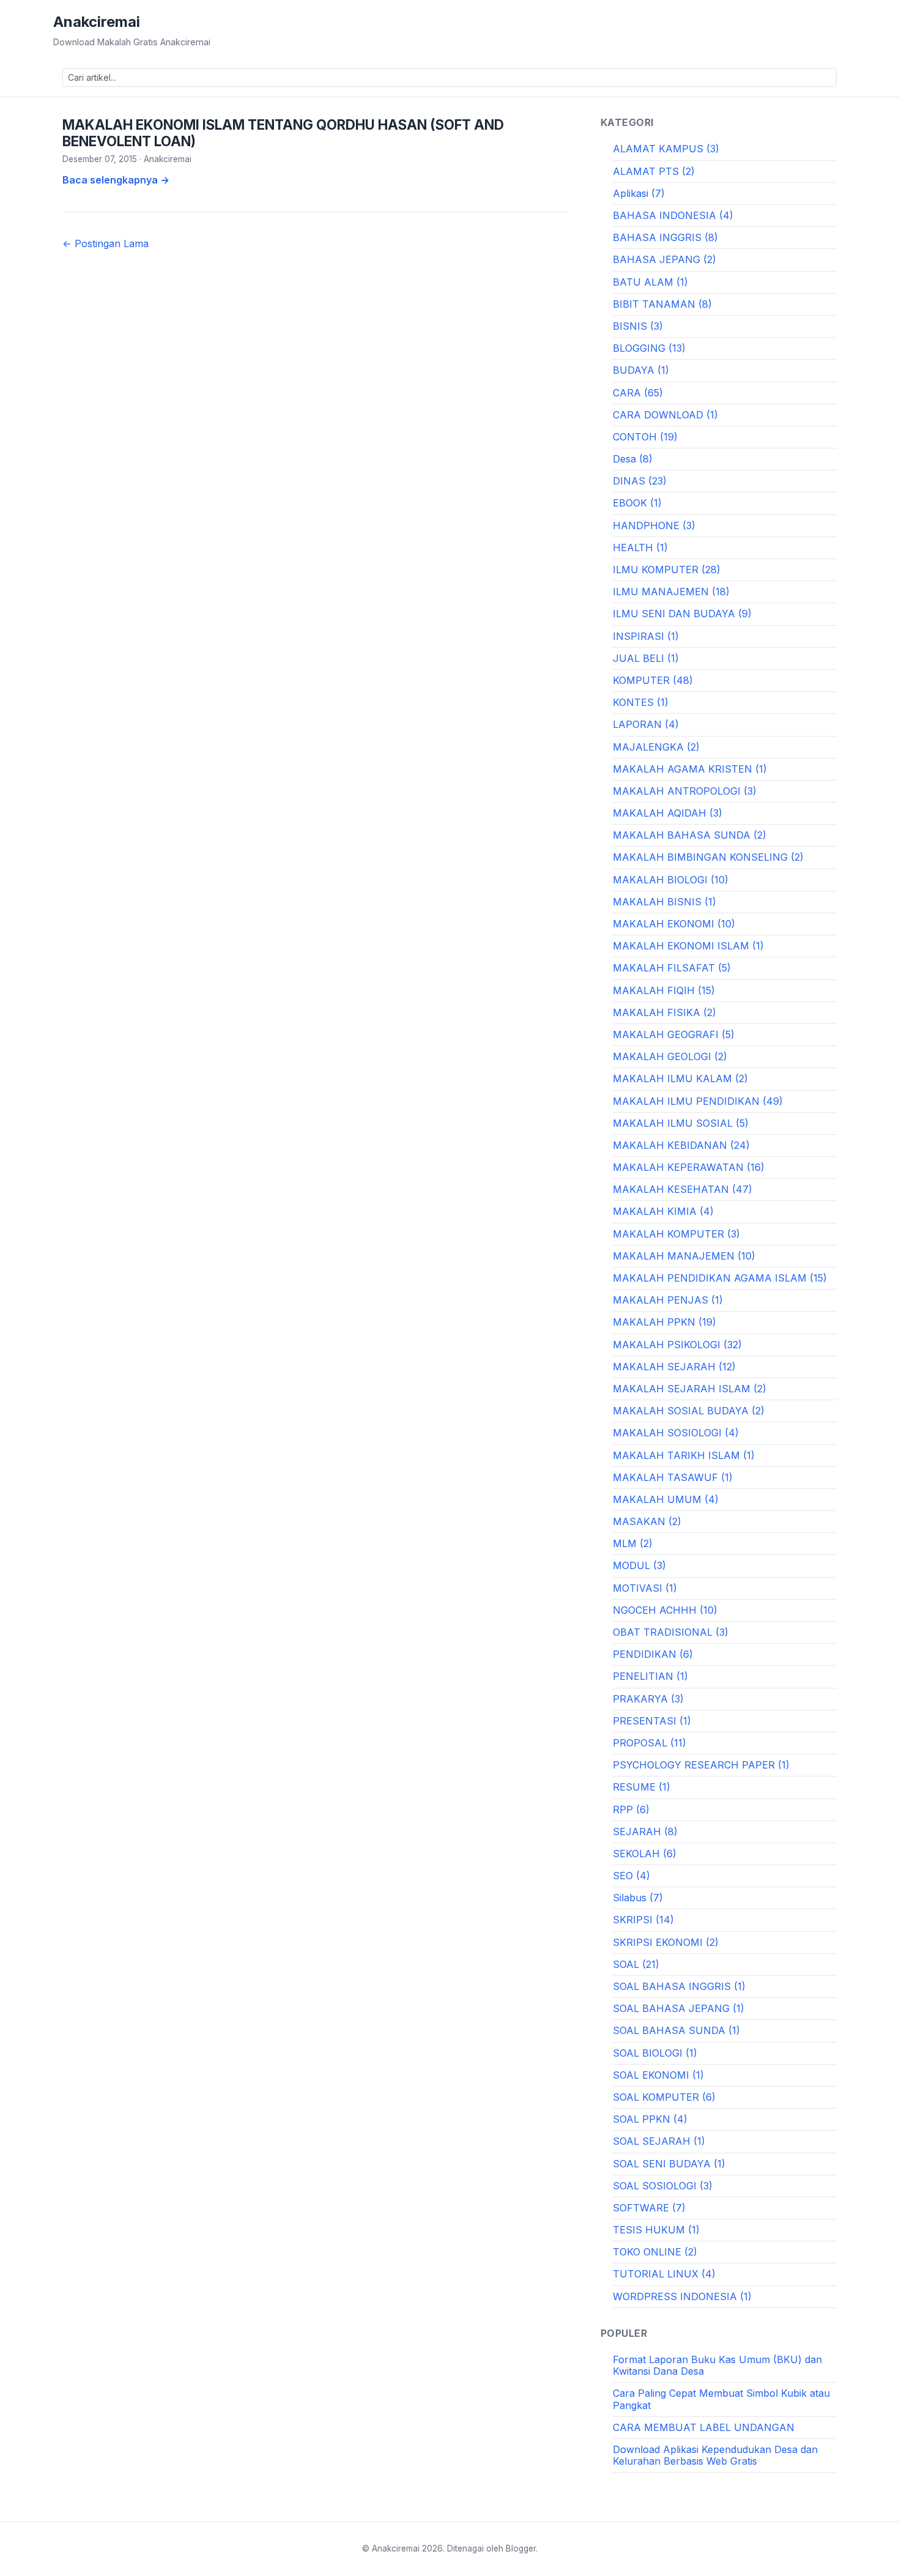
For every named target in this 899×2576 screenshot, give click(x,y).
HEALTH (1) (640, 547)
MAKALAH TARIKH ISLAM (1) (684, 1455)
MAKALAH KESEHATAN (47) (683, 1189)
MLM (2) (633, 1543)
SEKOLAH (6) (645, 1854)
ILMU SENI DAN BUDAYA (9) (682, 614)
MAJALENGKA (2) (656, 747)
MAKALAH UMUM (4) (666, 1499)
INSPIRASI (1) (646, 636)
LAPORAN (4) (646, 724)
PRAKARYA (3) (648, 1699)
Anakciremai (97, 22)
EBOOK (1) (637, 503)
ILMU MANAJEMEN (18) (671, 592)
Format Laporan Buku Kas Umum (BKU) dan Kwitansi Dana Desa (717, 2365)
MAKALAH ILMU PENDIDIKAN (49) (698, 1101)
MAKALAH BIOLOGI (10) (671, 880)
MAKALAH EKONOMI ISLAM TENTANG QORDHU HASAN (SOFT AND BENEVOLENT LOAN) (283, 133)
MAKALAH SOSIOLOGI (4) (676, 1433)
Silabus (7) (638, 1898)
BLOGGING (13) (649, 348)
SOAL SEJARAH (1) (659, 2141)
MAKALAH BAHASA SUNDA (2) (690, 835)
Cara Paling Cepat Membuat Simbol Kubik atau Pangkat (721, 2399)
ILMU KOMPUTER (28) (667, 570)
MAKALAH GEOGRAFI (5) (674, 1034)
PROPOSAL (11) (649, 1743)
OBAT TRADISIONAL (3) (671, 1632)
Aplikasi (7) (639, 193)
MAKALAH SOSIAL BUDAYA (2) (689, 1411)
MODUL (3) (639, 1565)
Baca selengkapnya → (116, 180)
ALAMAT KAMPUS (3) (666, 149)
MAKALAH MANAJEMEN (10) (684, 1256)
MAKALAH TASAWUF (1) (673, 1477)
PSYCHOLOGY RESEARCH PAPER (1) (701, 1765)
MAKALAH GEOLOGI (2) (670, 1056)
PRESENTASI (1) (652, 1721)
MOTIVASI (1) (645, 1588)
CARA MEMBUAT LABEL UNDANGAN (704, 2427)
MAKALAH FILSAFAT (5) (672, 968)
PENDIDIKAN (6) (653, 1654)
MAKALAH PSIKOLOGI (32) (677, 1345)
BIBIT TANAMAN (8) (662, 304)
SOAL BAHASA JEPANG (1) (679, 2008)
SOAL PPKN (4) (650, 2119)
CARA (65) (638, 393)
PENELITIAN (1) (650, 1676)
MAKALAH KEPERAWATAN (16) (689, 1167)
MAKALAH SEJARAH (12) (674, 1367)
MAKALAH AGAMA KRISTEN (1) (690, 769)
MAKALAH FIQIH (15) (664, 990)
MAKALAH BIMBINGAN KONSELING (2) (708, 857)
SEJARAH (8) (645, 1832)
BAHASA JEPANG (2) (664, 259)
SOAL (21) (636, 1964)
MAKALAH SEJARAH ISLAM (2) (690, 1389)
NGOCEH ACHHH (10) (665, 1610)
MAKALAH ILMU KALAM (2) (680, 1078)
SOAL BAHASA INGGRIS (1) (679, 1986)
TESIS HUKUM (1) (656, 2230)
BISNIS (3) (638, 326)
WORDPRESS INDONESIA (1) (682, 2296)
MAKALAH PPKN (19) (664, 1322)
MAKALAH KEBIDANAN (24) (681, 1145)
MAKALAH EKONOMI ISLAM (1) (688, 946)
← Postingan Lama (105, 243)
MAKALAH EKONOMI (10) (674, 924)
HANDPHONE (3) (654, 525)
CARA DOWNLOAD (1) (665, 415)
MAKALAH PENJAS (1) (668, 1300)
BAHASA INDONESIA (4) (673, 215)
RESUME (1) (642, 1787)
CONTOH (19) (645, 437)
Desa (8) (633, 459)
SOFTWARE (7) (649, 2208)
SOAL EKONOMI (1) (658, 2075)
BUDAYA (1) (641, 370)
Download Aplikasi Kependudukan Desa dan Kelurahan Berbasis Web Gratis (715, 2455)
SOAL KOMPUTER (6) (664, 2097)
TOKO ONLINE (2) (655, 2252)
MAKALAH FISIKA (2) (664, 1012)
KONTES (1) (641, 702)
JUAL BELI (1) (646, 658)
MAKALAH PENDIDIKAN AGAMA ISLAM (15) (720, 1278)
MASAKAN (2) (647, 1521)
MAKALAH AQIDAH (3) (668, 813)
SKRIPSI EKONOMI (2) (666, 1942)
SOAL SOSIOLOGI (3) (663, 2186)
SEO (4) (631, 1876)
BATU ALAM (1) (650, 282)
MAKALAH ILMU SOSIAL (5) (681, 1123)
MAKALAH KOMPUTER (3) (676, 1234)
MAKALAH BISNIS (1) (664, 902)
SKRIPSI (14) (643, 1920)
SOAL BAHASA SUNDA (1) (676, 2030)
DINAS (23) (640, 481)
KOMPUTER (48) (653, 680)
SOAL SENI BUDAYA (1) (669, 2164)
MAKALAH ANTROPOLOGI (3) (685, 791)
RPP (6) (631, 1810)
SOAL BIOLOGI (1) (655, 2053)
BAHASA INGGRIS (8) (665, 237)
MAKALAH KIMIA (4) (663, 1211)
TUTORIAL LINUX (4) (664, 2274)
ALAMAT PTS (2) (654, 171)
